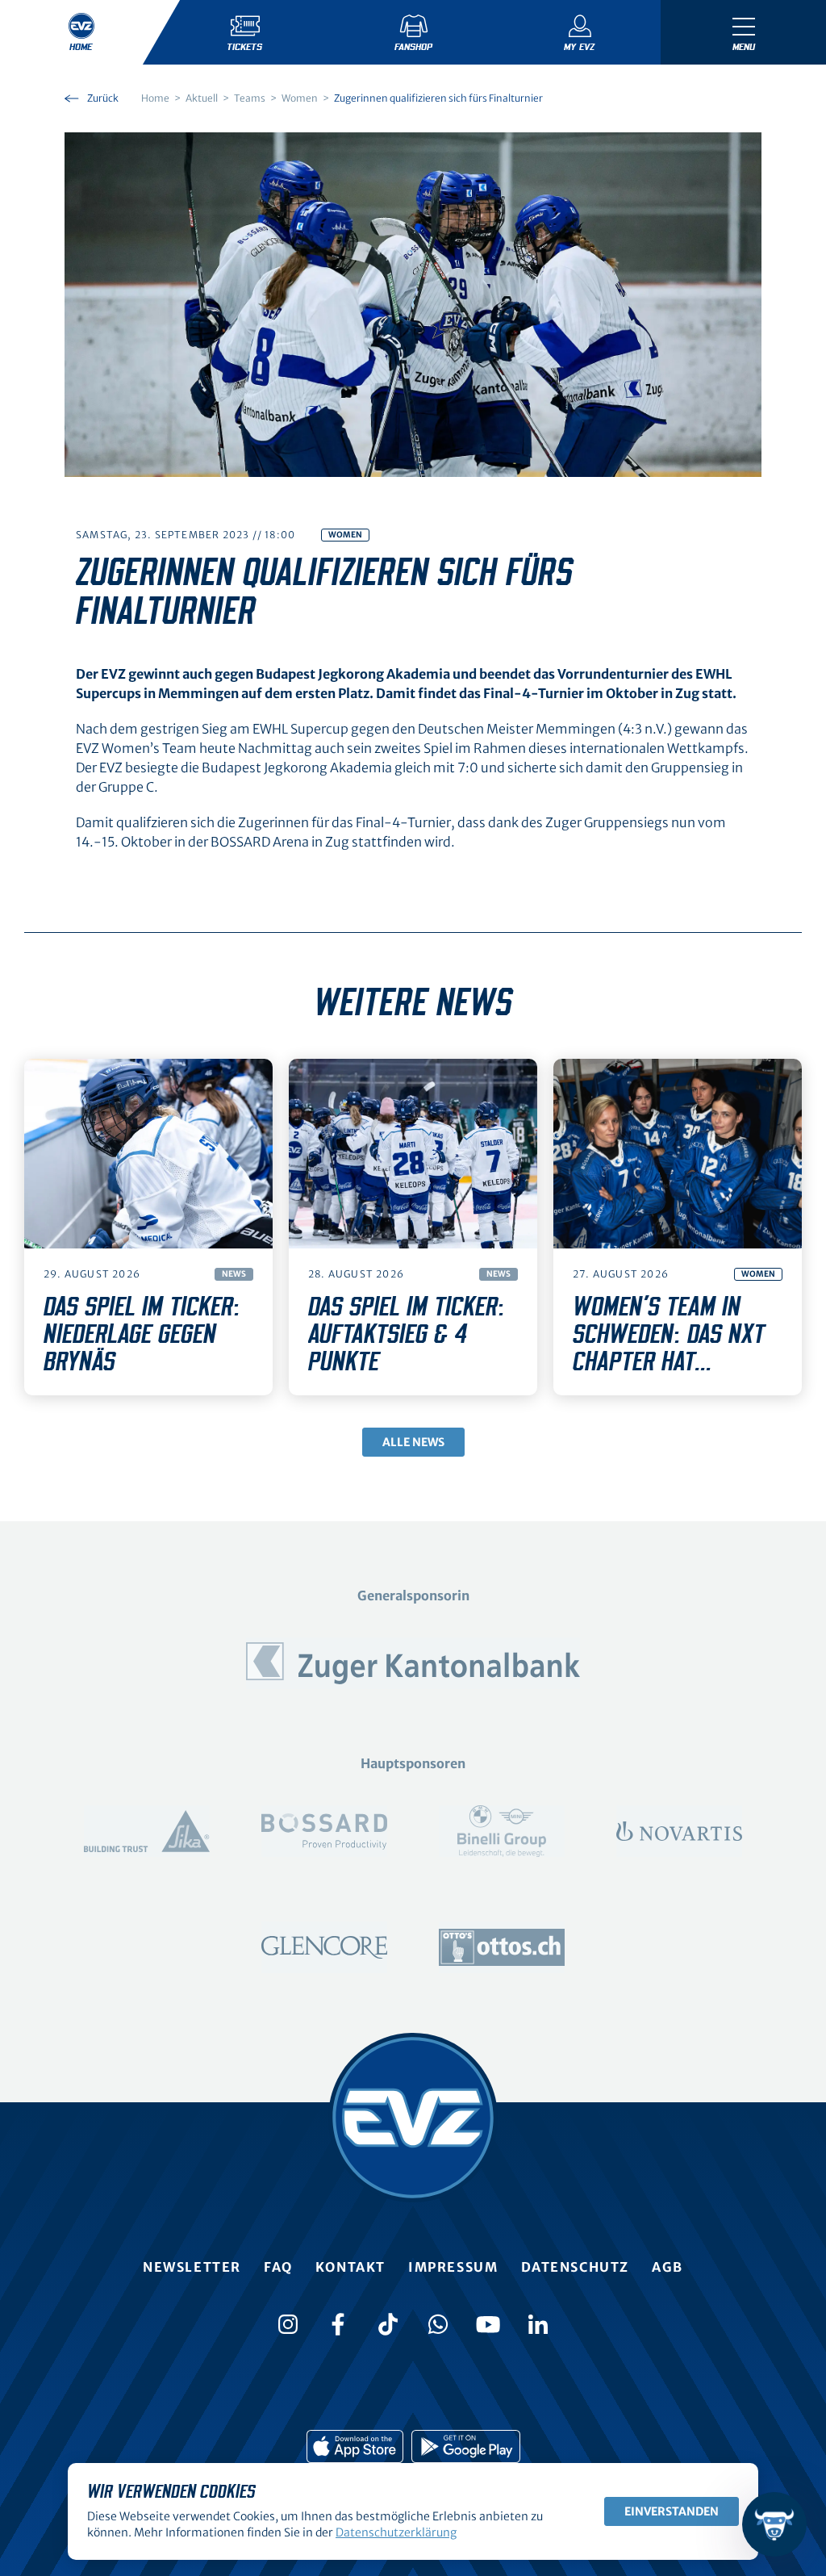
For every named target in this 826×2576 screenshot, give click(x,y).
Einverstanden (672, 2511)
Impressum (453, 2267)
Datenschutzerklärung (396, 2532)
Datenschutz (576, 2267)
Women (345, 535)
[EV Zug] (413, 2118)
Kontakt (350, 2267)
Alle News (413, 1442)
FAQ (278, 2267)
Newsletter (192, 2267)
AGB (667, 2267)
